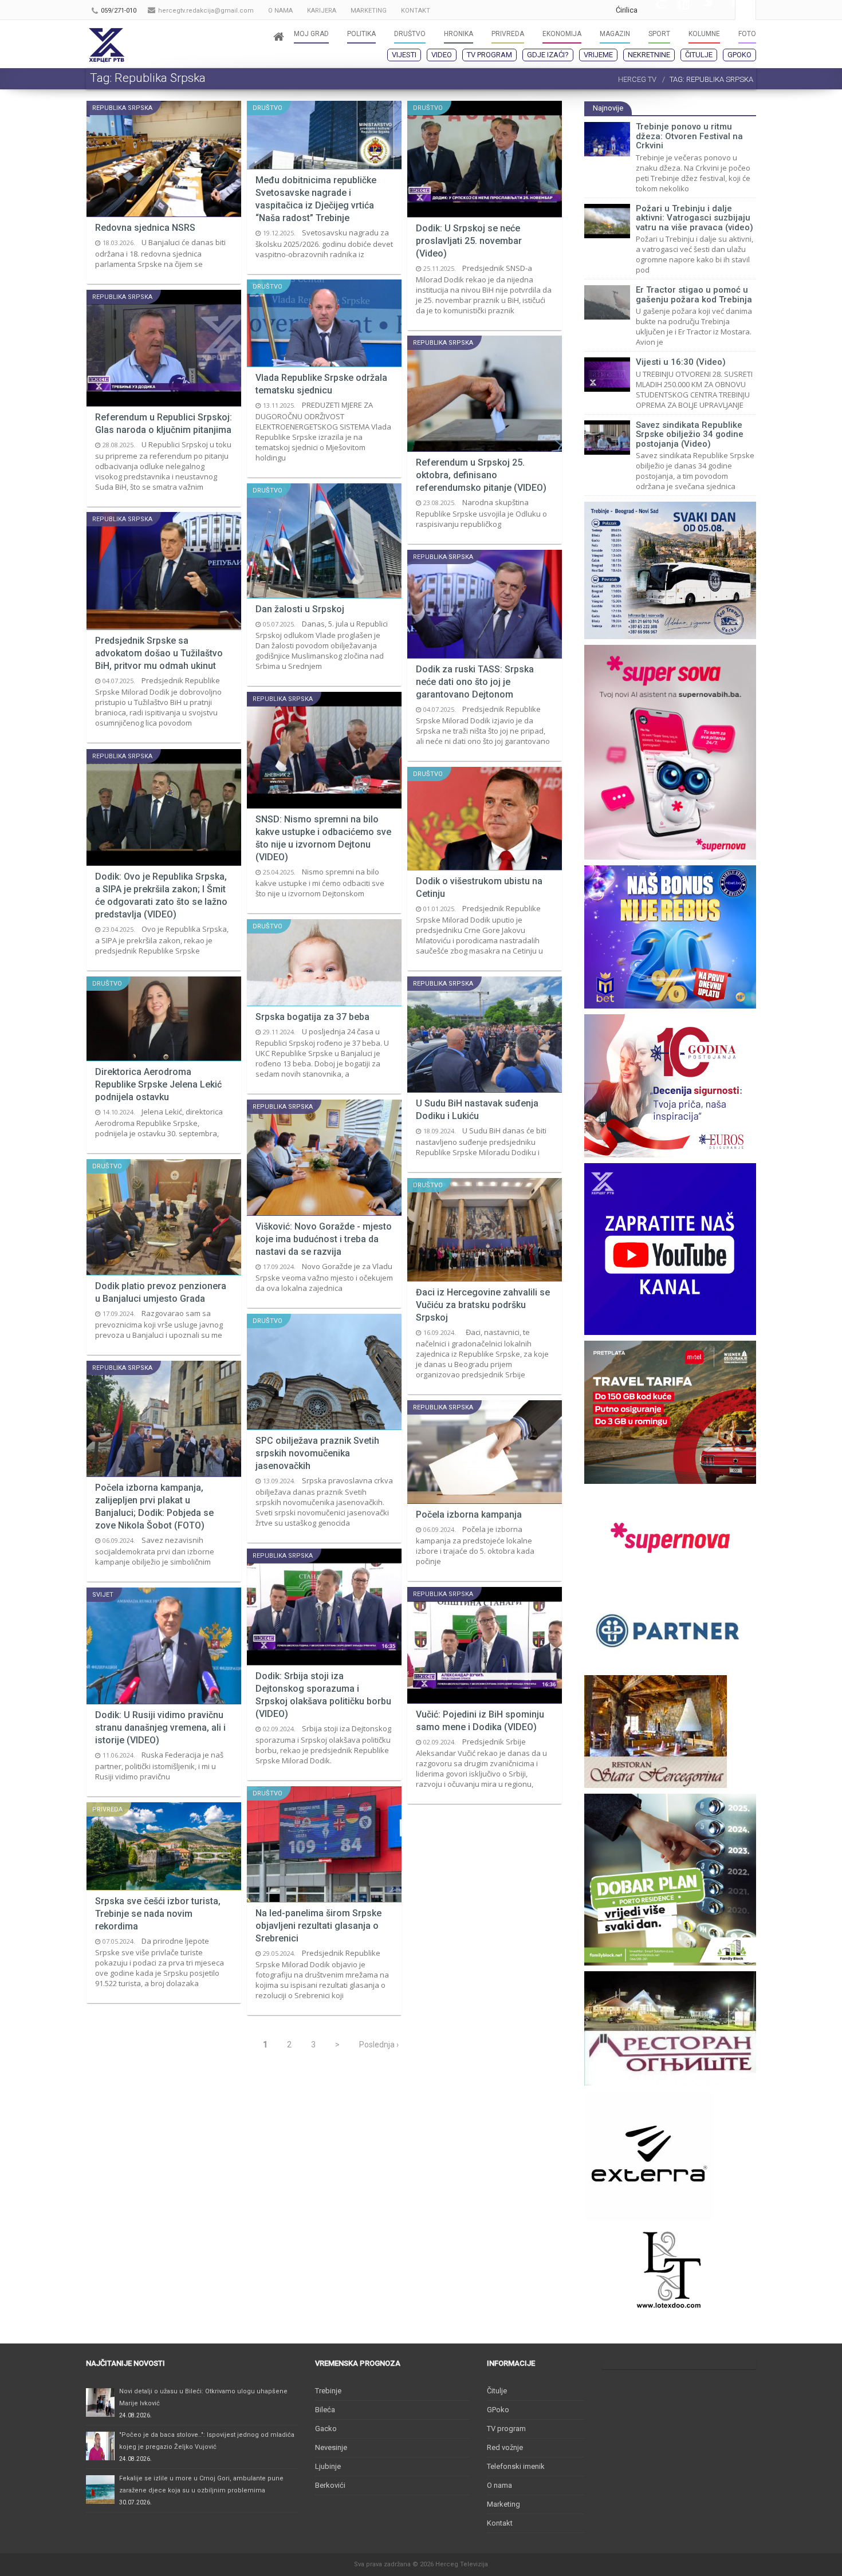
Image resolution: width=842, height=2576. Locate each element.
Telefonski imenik (516, 2466)
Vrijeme (598, 55)
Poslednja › (379, 2045)
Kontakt (500, 2523)
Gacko (326, 2429)
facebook (723, 10)
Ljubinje (328, 2466)
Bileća (325, 2410)
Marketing (503, 2504)
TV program (489, 55)
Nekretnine (649, 55)
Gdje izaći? (548, 55)
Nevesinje (331, 2447)
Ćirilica (627, 10)
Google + (655, 10)
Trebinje (328, 2391)
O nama (499, 2485)
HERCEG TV (637, 79)
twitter (701, 10)
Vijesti (404, 55)
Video (442, 55)
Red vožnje (505, 2447)
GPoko (739, 55)
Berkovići (330, 2485)
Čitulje (699, 55)
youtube (678, 10)
